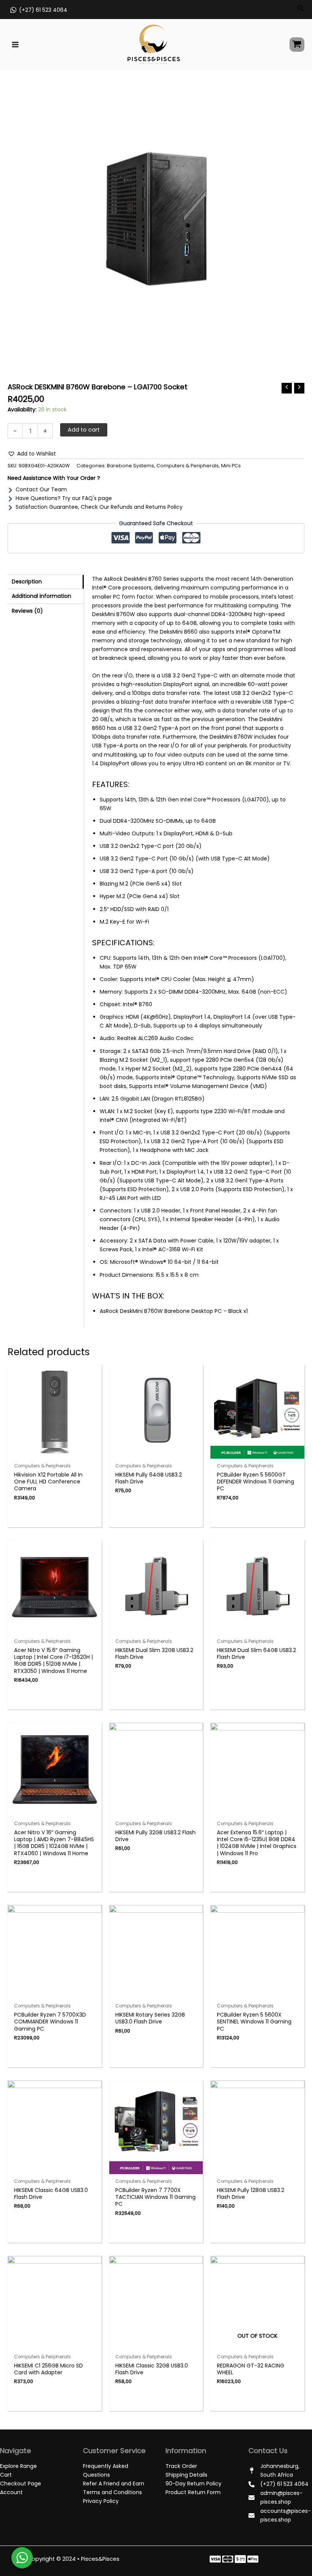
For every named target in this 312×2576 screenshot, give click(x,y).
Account (11, 2492)
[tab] (46, 582)
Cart (6, 2475)
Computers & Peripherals (188, 466)
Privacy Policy (101, 2501)
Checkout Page (21, 2484)
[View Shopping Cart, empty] (297, 45)
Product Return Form (193, 2492)
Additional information (41, 596)
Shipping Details (186, 2475)
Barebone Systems (131, 466)
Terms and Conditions (112, 2492)
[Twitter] (228, 2559)
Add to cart (84, 430)
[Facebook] (215, 2559)
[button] (32, 454)
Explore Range (18, 2466)
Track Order (181, 2466)
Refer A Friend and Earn (114, 2484)
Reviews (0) (27, 611)
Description (27, 581)
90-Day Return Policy (193, 2484)
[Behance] (253, 2559)
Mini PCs (231, 466)
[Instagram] (240, 2559)
